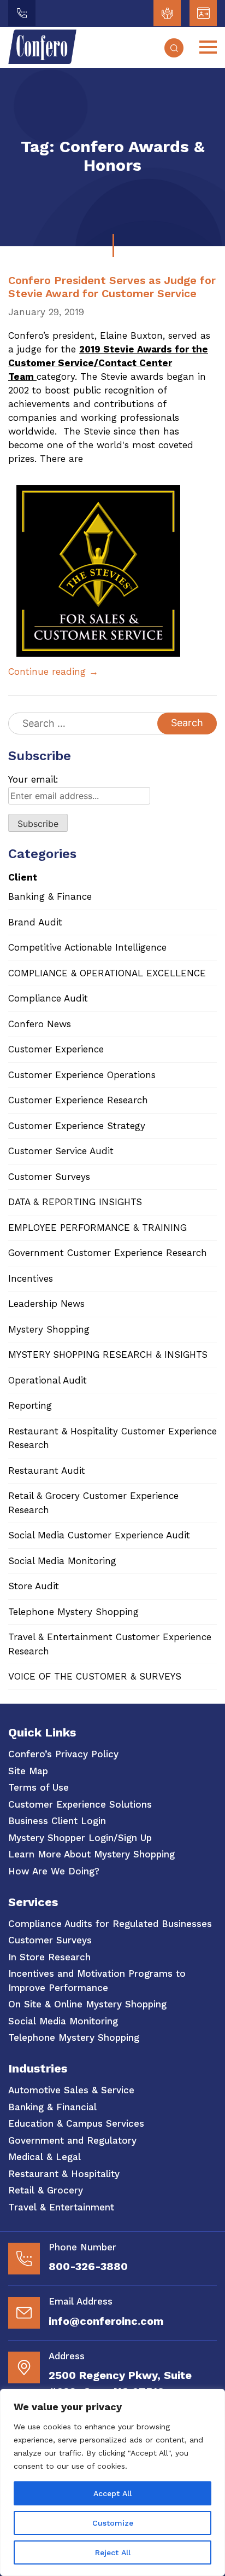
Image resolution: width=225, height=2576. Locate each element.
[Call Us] (22, 13)
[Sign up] (203, 13)
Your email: (33, 779)
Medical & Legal (45, 2157)
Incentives (31, 1278)
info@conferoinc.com (106, 2321)
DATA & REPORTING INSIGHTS (75, 1202)
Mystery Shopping (49, 1329)
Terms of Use (39, 1787)
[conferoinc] (42, 61)
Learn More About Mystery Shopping (91, 1854)
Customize (113, 2523)
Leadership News (46, 1304)
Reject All (113, 2552)
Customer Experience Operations (82, 1075)
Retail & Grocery (46, 2190)
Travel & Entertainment (61, 2207)
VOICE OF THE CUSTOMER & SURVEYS (95, 1676)
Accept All (112, 2493)
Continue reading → (53, 672)
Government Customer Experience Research (108, 1253)
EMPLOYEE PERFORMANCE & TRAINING (97, 1228)
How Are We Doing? (54, 1871)
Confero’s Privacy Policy (63, 1754)
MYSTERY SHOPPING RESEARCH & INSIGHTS (108, 1354)
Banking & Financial (52, 2107)
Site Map (28, 1771)
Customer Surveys (49, 1177)
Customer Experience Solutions (80, 1804)
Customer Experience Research (78, 1100)
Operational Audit (48, 1380)
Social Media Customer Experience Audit (99, 1535)
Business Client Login (57, 1821)
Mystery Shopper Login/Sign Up (80, 1838)
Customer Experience (56, 1049)
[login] (167, 13)
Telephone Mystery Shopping (73, 1612)
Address (67, 2356)
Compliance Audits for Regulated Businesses (110, 1924)
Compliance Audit (48, 998)
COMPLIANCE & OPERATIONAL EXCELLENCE (107, 973)
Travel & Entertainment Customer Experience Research (110, 1644)
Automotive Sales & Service (71, 2090)
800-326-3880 (88, 2266)
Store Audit (34, 1586)
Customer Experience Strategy (77, 1126)
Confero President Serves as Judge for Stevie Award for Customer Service (112, 287)
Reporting (30, 1405)
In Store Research (49, 1957)
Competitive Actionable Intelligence (87, 947)
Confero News (40, 1024)
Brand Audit (35, 922)
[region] (112, 2482)
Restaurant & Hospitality (64, 2174)
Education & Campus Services (76, 2123)
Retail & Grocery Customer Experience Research (93, 1503)
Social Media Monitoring (62, 1561)
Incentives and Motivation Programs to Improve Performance (97, 1981)
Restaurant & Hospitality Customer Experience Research (112, 1438)
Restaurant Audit (47, 1471)
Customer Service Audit (61, 1151)
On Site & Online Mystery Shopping (87, 2004)
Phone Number (82, 2247)
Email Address (81, 2301)
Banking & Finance (50, 896)
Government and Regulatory (72, 2140)
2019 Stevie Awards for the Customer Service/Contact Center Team (108, 363)
